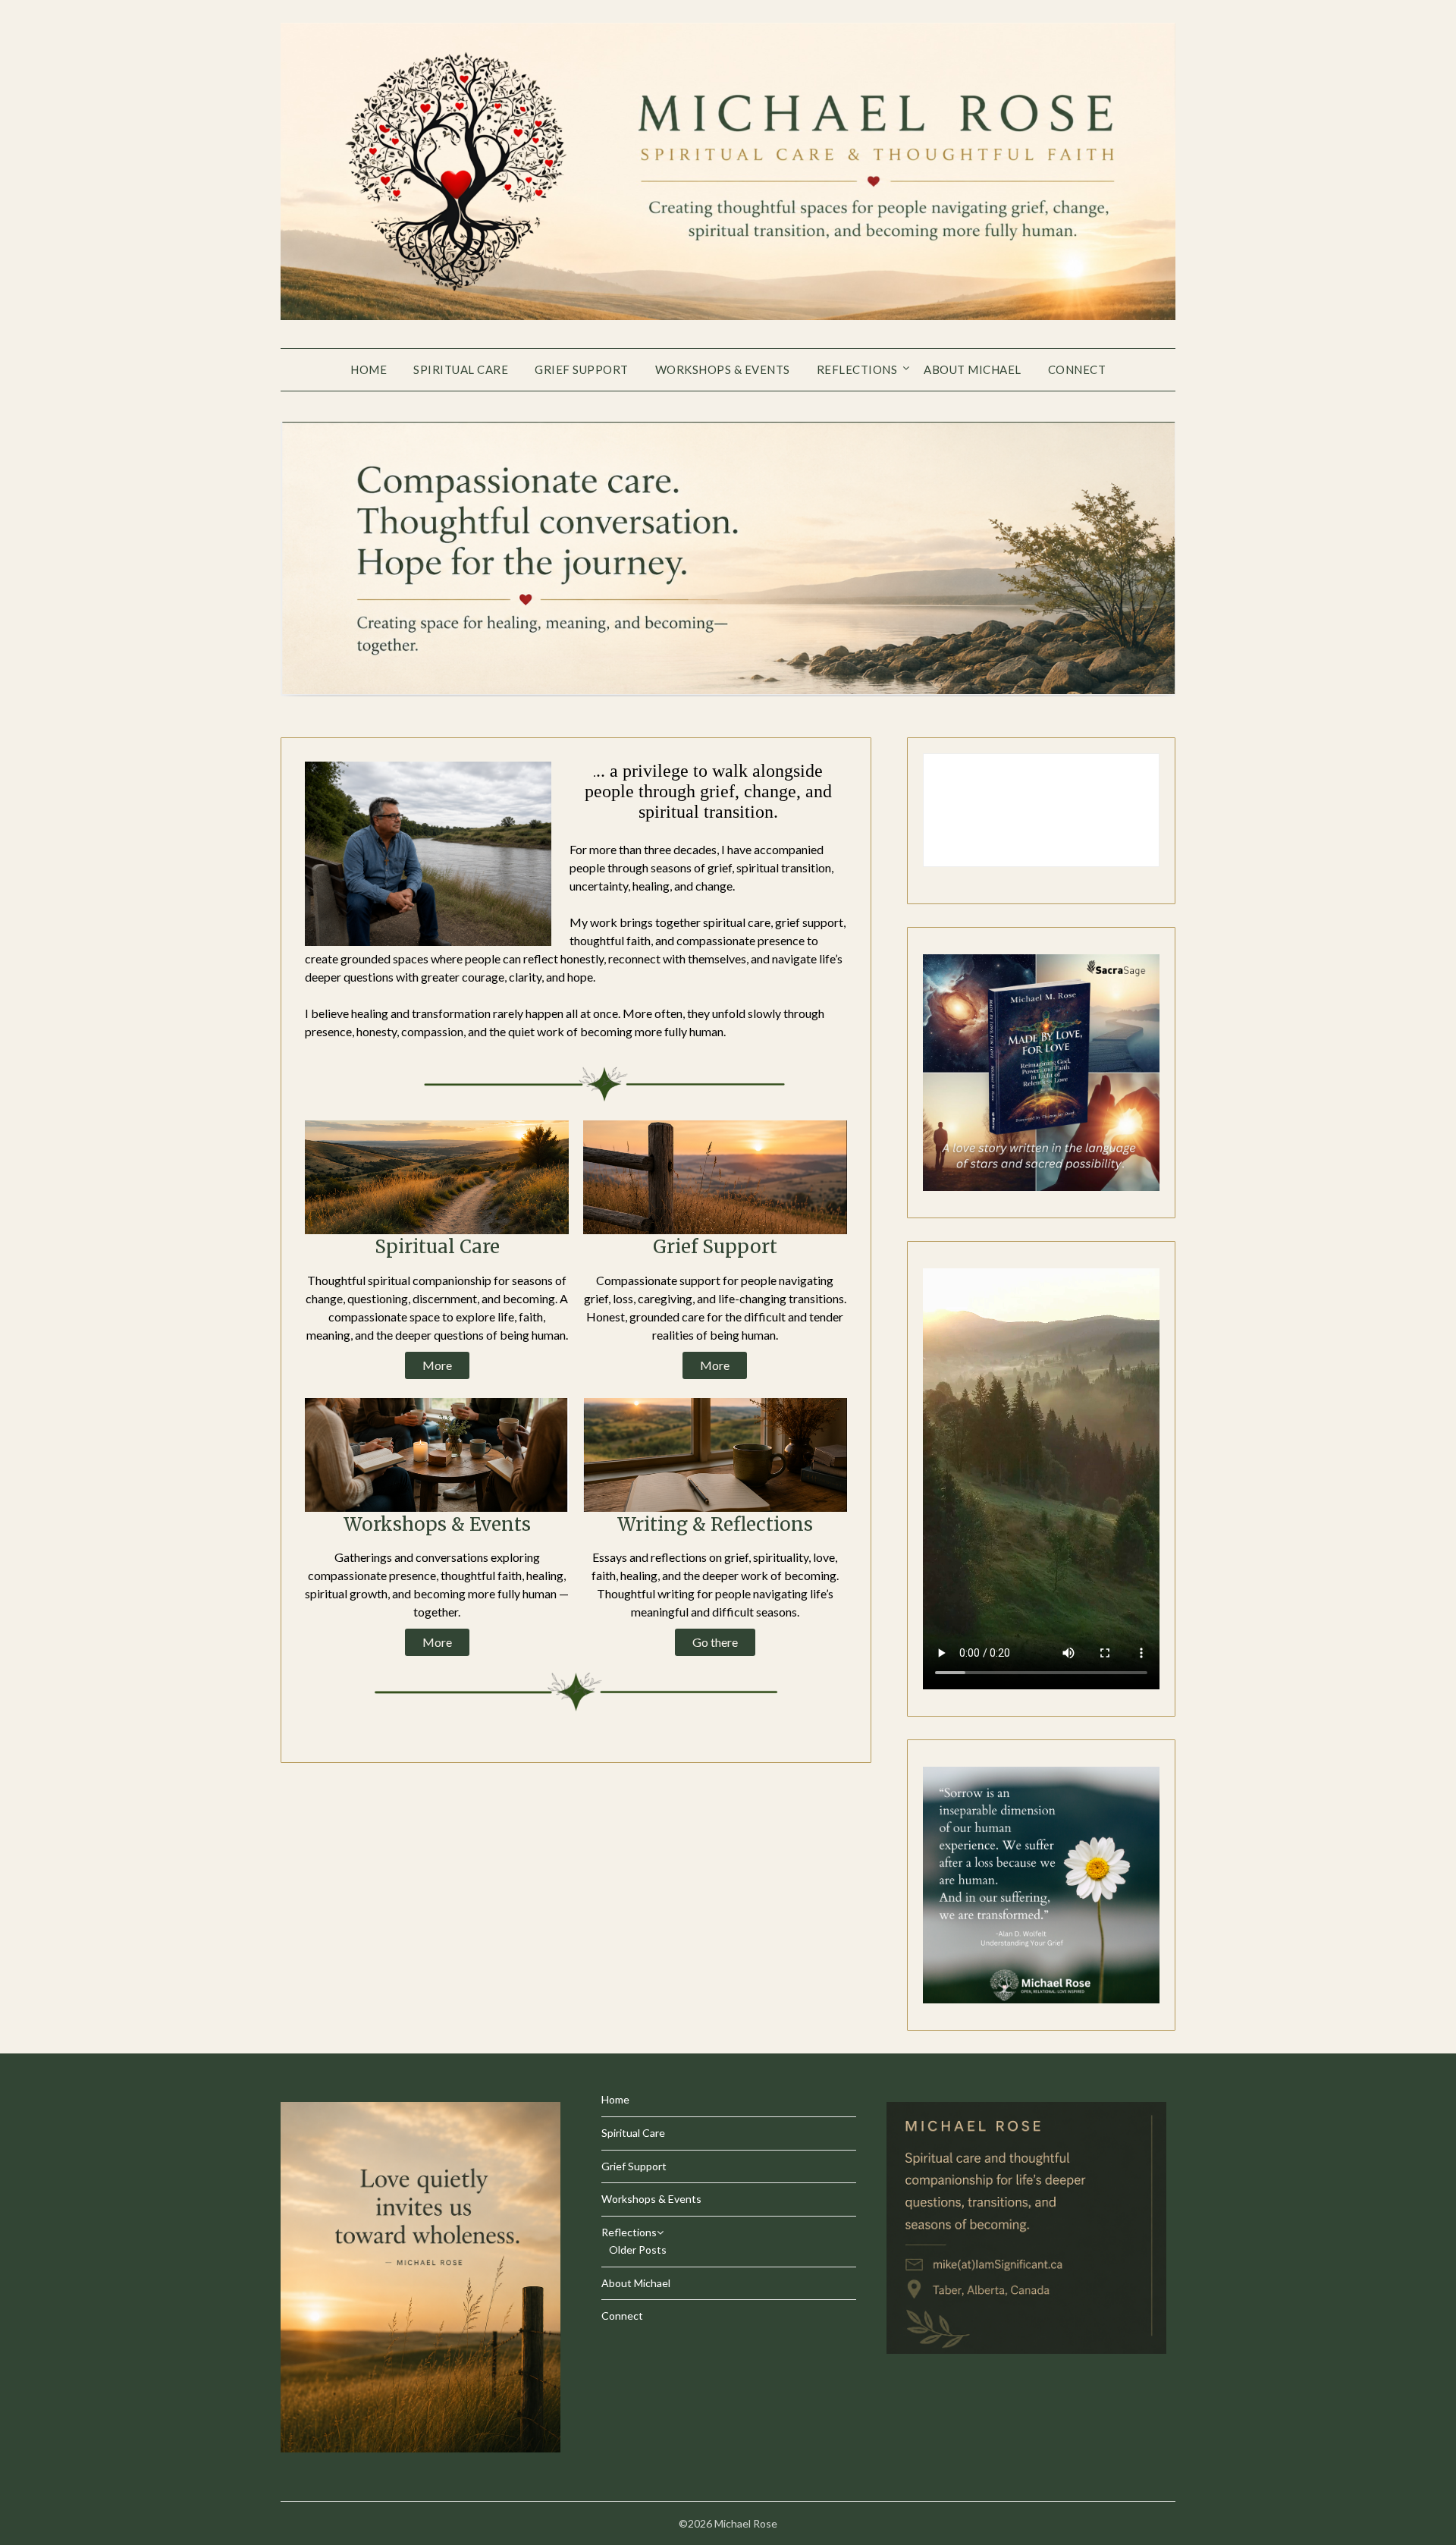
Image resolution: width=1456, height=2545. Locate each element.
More (437, 1365)
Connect (1077, 369)
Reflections (857, 369)
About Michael (973, 369)
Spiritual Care (461, 369)
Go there (715, 1642)
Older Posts (638, 2250)
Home (369, 369)
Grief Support (582, 369)
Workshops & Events (723, 369)
